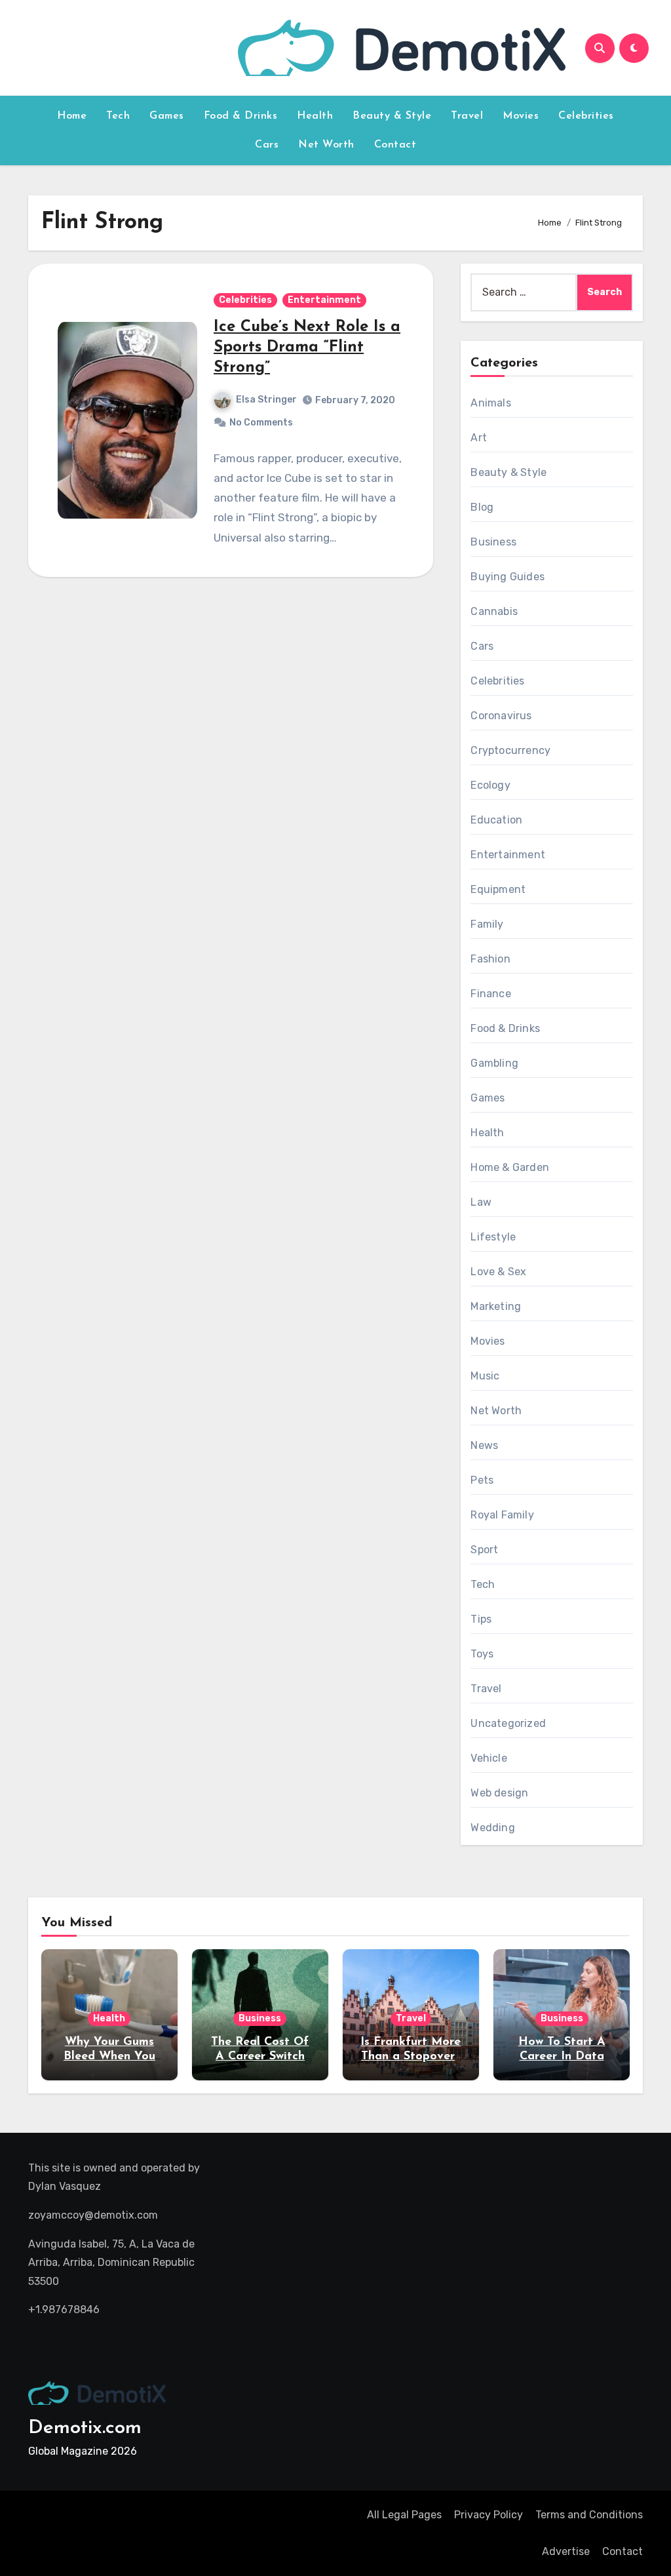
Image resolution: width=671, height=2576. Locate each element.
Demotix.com (85, 2428)
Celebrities (586, 116)
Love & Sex (498, 1272)
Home (72, 116)
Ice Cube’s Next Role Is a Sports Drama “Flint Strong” (307, 347)
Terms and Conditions (589, 2515)
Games (167, 116)
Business (493, 542)
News (484, 1445)
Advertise (566, 2551)
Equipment (498, 889)
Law (481, 1202)
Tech (118, 116)
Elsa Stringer (266, 400)
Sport (484, 1550)
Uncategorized (508, 1723)
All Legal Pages (404, 2515)
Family (487, 924)
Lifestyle (493, 1237)
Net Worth (326, 145)
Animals (490, 403)
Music (485, 1376)
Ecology (490, 785)
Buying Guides (508, 577)
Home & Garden (510, 1167)
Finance (490, 994)
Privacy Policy (489, 2515)
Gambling (494, 1063)
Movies (521, 116)
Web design (499, 1793)
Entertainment (324, 300)
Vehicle (489, 1758)
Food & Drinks (241, 116)
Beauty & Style (392, 116)
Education (496, 820)
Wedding (492, 1828)
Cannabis (494, 611)
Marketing (496, 1306)
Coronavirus (501, 716)
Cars (267, 145)
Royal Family (502, 1515)
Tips (481, 1619)
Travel (467, 116)
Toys (482, 1654)
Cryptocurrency (510, 750)
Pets (482, 1480)
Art (479, 438)
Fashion (490, 959)
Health (315, 116)
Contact (395, 145)
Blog (482, 507)
